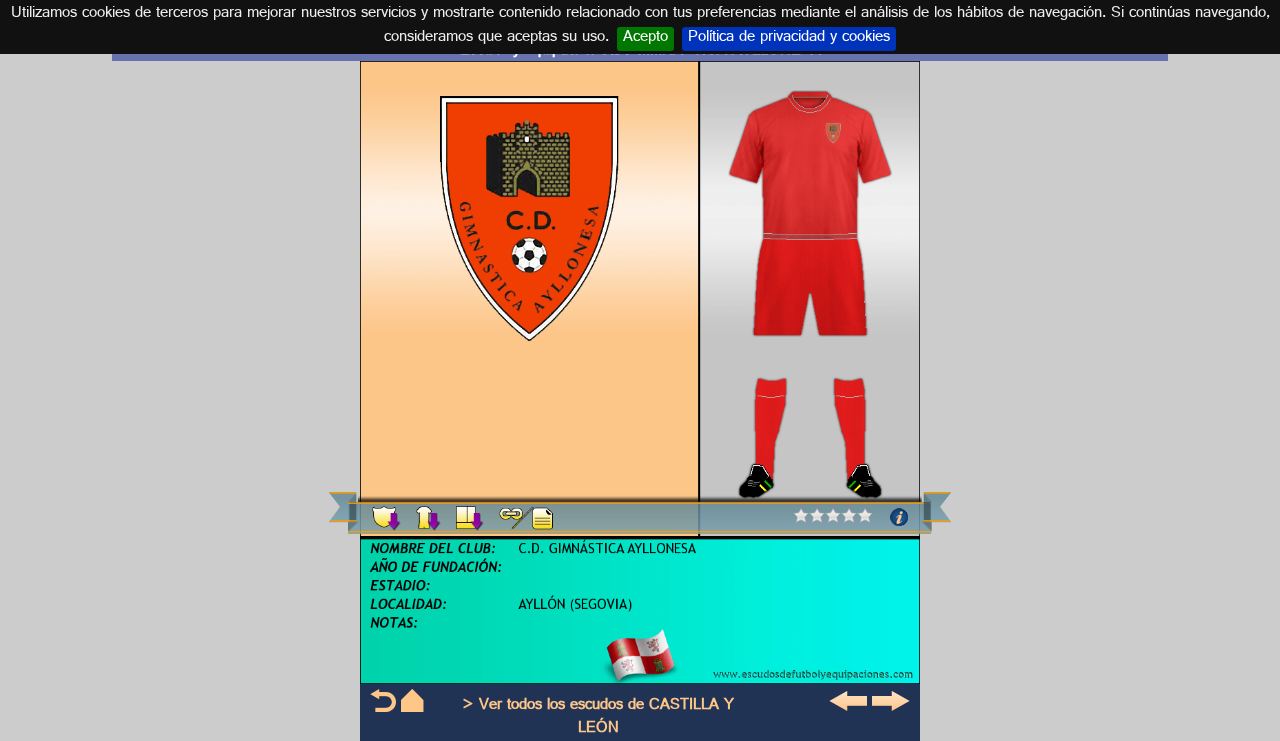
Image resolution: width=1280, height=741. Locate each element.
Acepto (645, 39)
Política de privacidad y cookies (789, 39)
